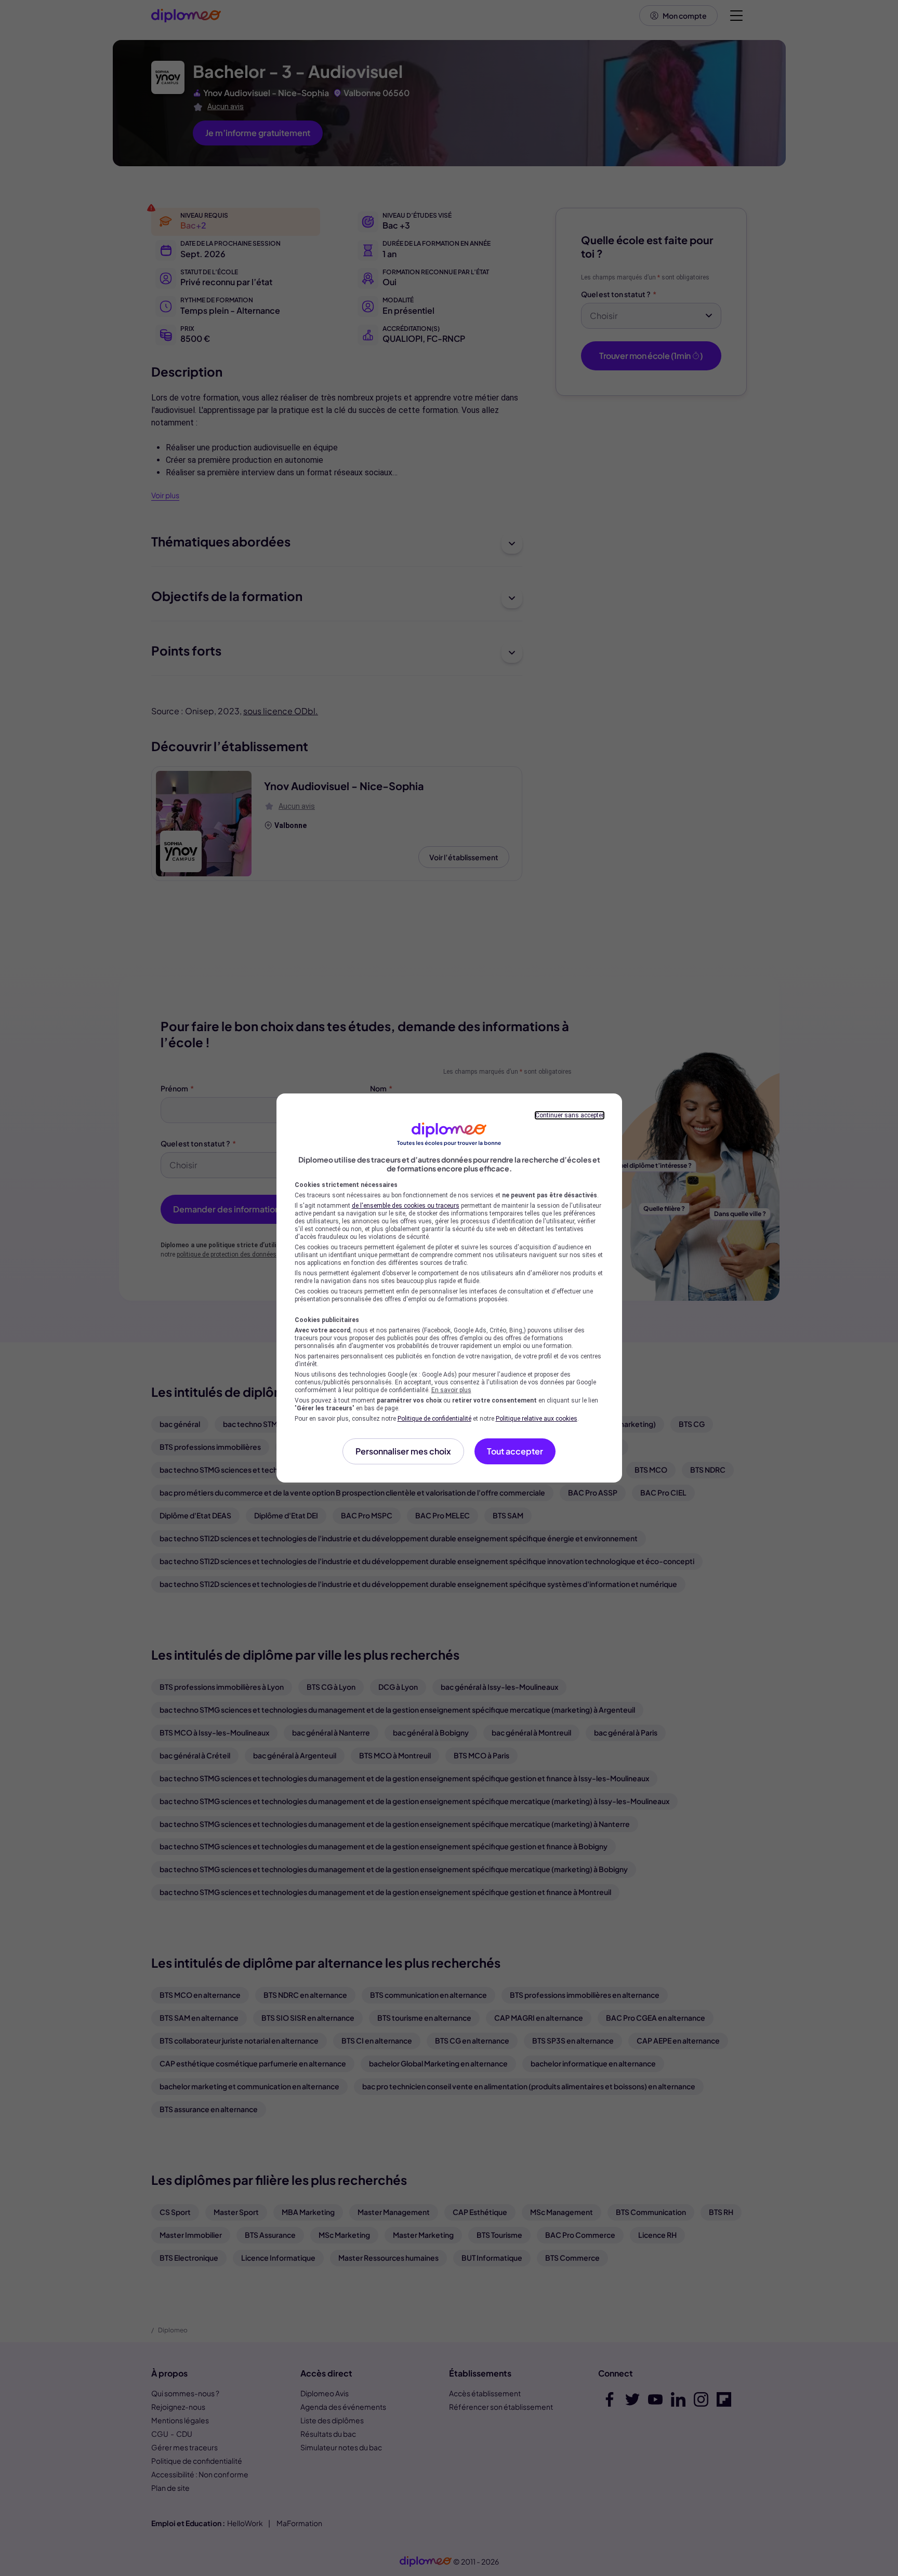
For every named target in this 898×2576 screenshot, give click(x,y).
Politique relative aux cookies (537, 1419)
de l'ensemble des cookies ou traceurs (406, 1206)
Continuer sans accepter (570, 1115)
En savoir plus (451, 1390)
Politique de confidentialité (434, 1419)
